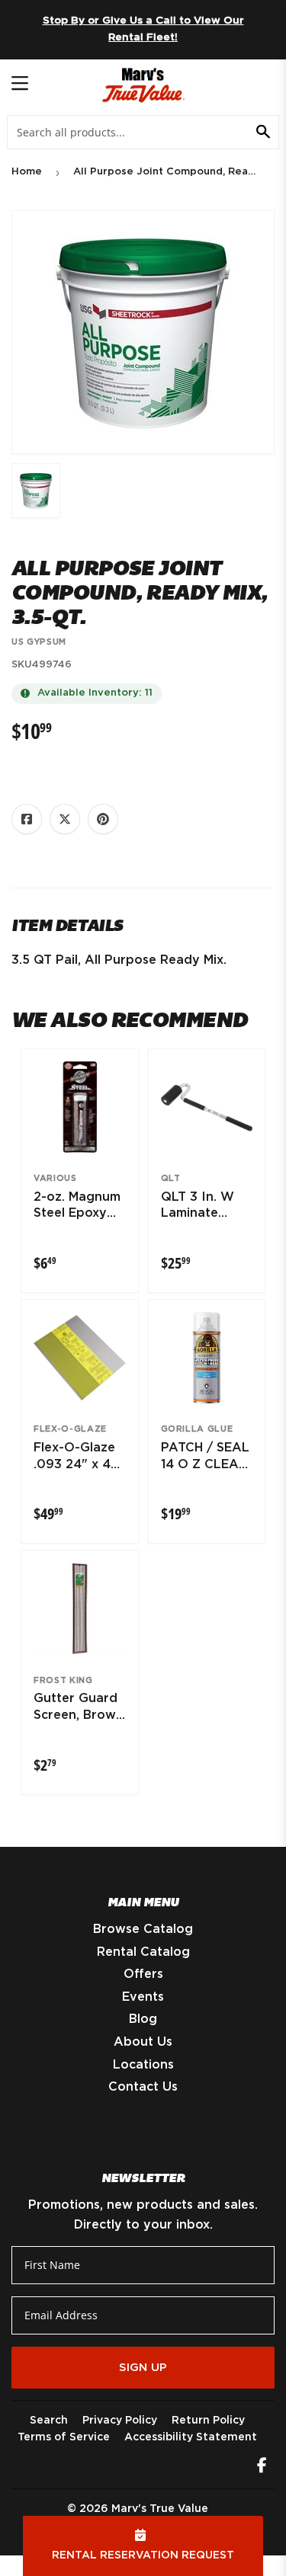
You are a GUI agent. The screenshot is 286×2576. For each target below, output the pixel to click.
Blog (143, 2019)
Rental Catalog (143, 1952)
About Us (143, 2042)
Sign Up (143, 2368)
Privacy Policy (120, 2421)
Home (27, 172)
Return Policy (208, 2421)
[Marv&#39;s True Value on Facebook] (262, 2467)
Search (49, 2421)
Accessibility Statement (191, 2437)
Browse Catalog (143, 1929)
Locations (143, 2065)
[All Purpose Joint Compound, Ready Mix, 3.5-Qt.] (36, 491)
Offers (143, 1974)
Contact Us (143, 2087)
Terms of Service (64, 2437)
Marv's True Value (160, 2509)
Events (143, 1997)
